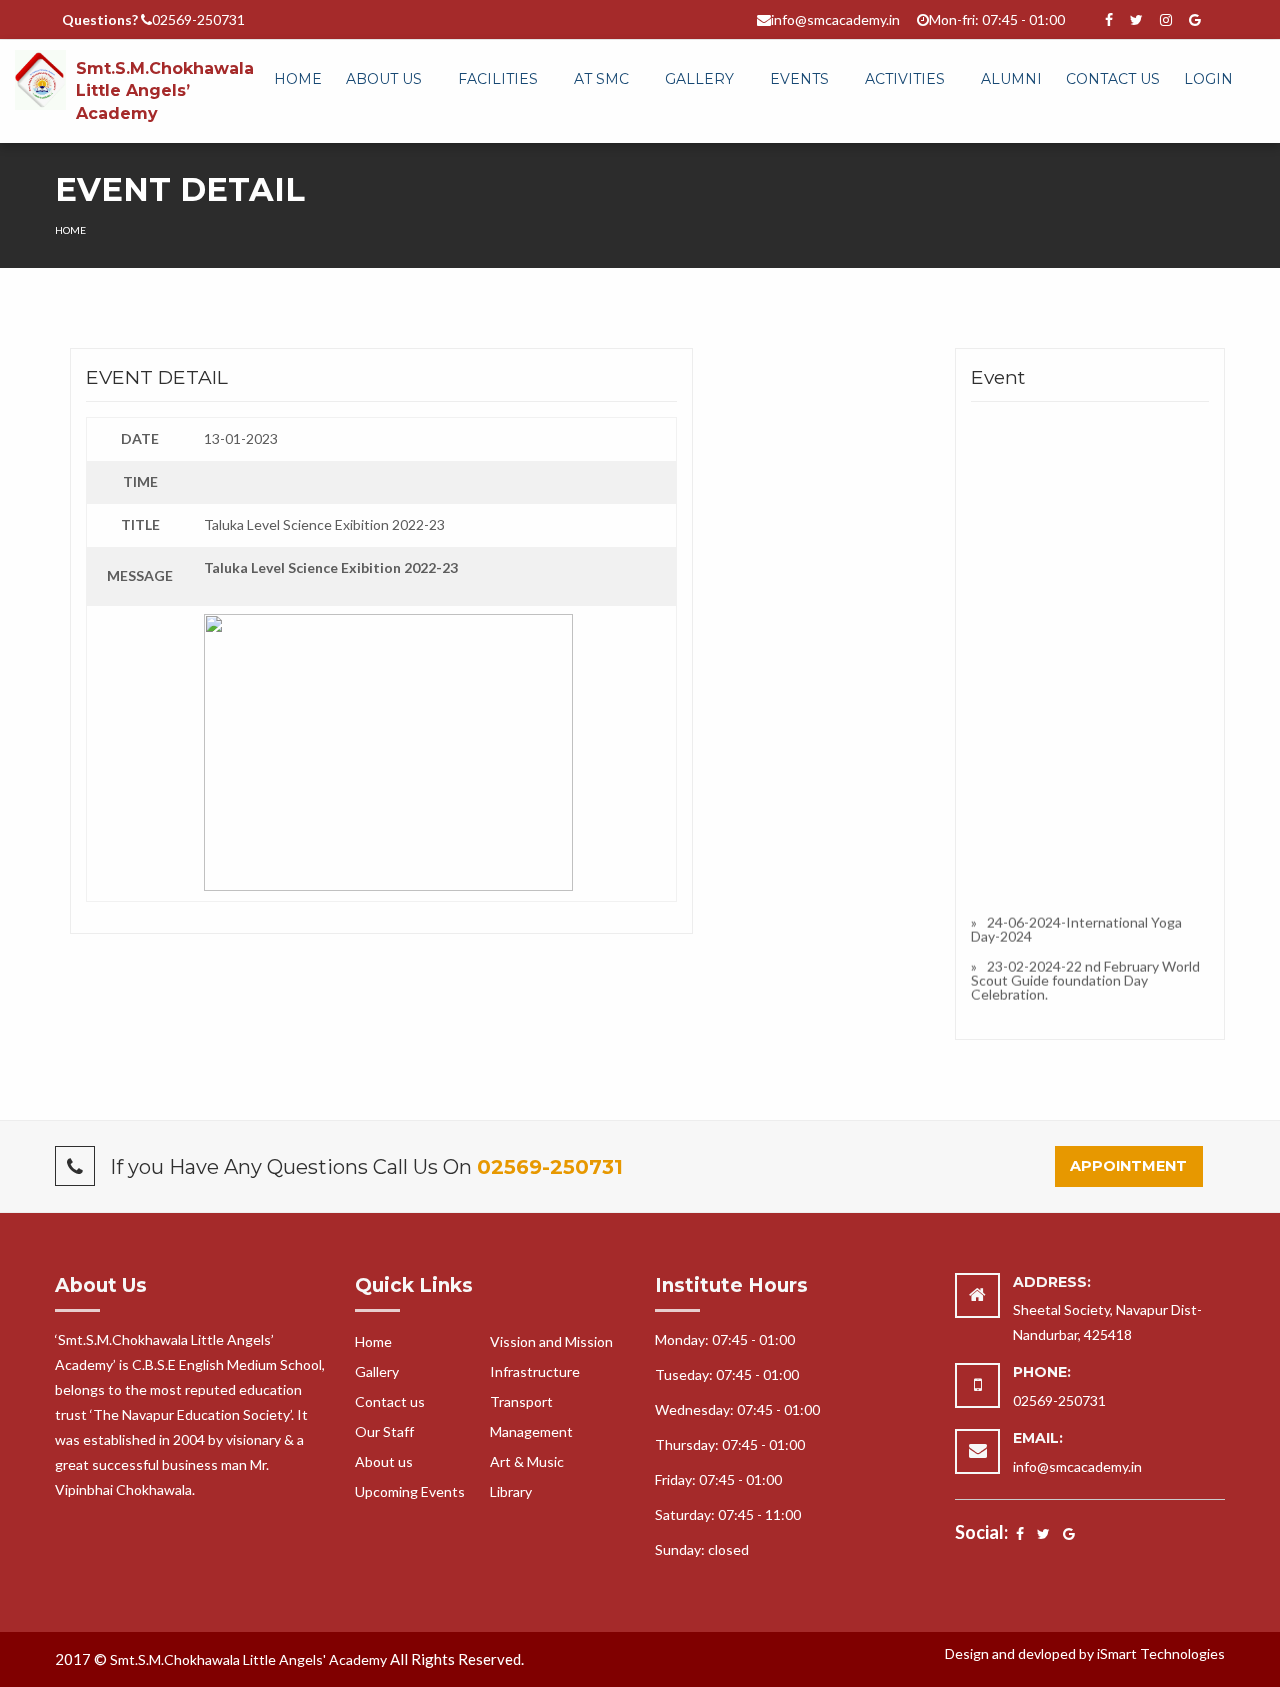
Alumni (1011, 79)
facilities (498, 79)
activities (905, 79)
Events (799, 79)
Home (298, 79)
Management (531, 1431)
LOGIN (1208, 79)
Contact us (390, 1401)
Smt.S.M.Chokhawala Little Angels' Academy (248, 1659)
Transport (521, 1401)
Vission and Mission (551, 1341)
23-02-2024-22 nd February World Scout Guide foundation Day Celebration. (1085, 977)
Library (511, 1491)
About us (384, 1461)
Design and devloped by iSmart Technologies (1085, 1654)
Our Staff (384, 1431)
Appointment (1128, 1166)
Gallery (699, 79)
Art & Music (527, 1461)
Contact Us (1113, 79)
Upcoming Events (410, 1491)
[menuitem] (298, 80)
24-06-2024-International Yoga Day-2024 (1076, 926)
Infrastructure (535, 1371)
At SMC (601, 79)
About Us (384, 79)
